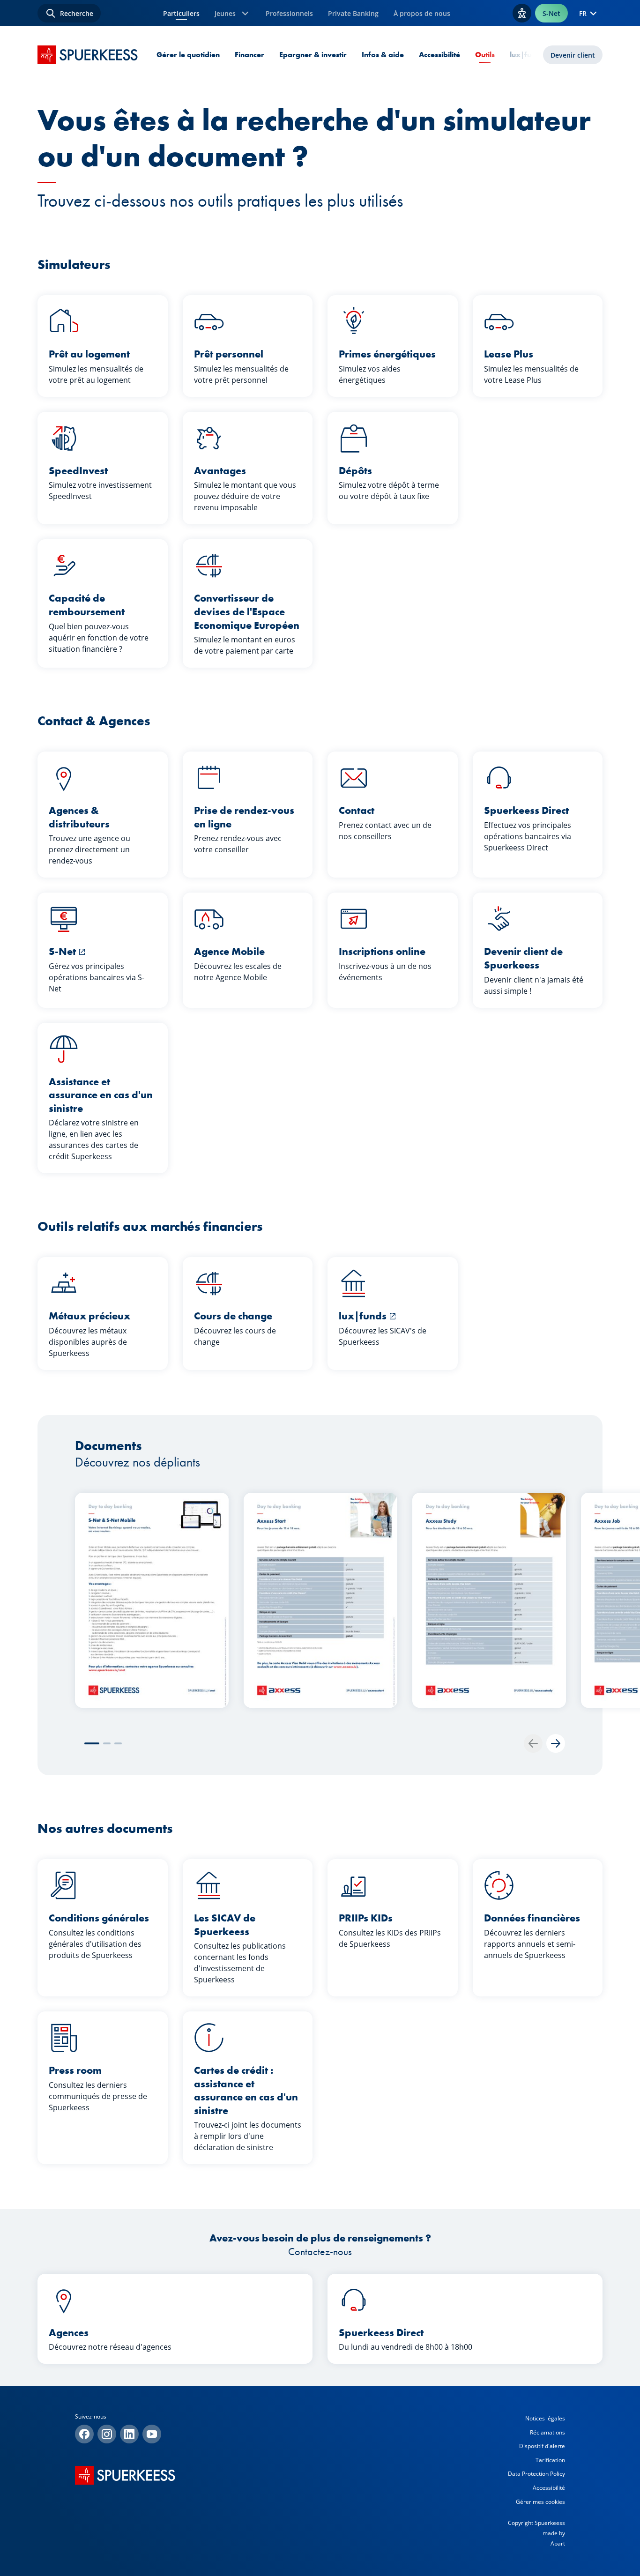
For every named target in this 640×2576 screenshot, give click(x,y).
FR (583, 13)
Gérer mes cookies (540, 2502)
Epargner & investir (313, 55)
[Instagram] (107, 2434)
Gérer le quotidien (188, 55)
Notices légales (545, 2418)
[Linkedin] (129, 2434)
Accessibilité (439, 55)
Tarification (550, 2460)
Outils (485, 55)
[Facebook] (84, 2434)
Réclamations (547, 2432)
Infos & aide (383, 55)
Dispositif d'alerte (542, 2446)
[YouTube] (152, 2434)
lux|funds (527, 55)
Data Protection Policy (536, 2474)
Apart (558, 2543)
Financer (249, 55)
